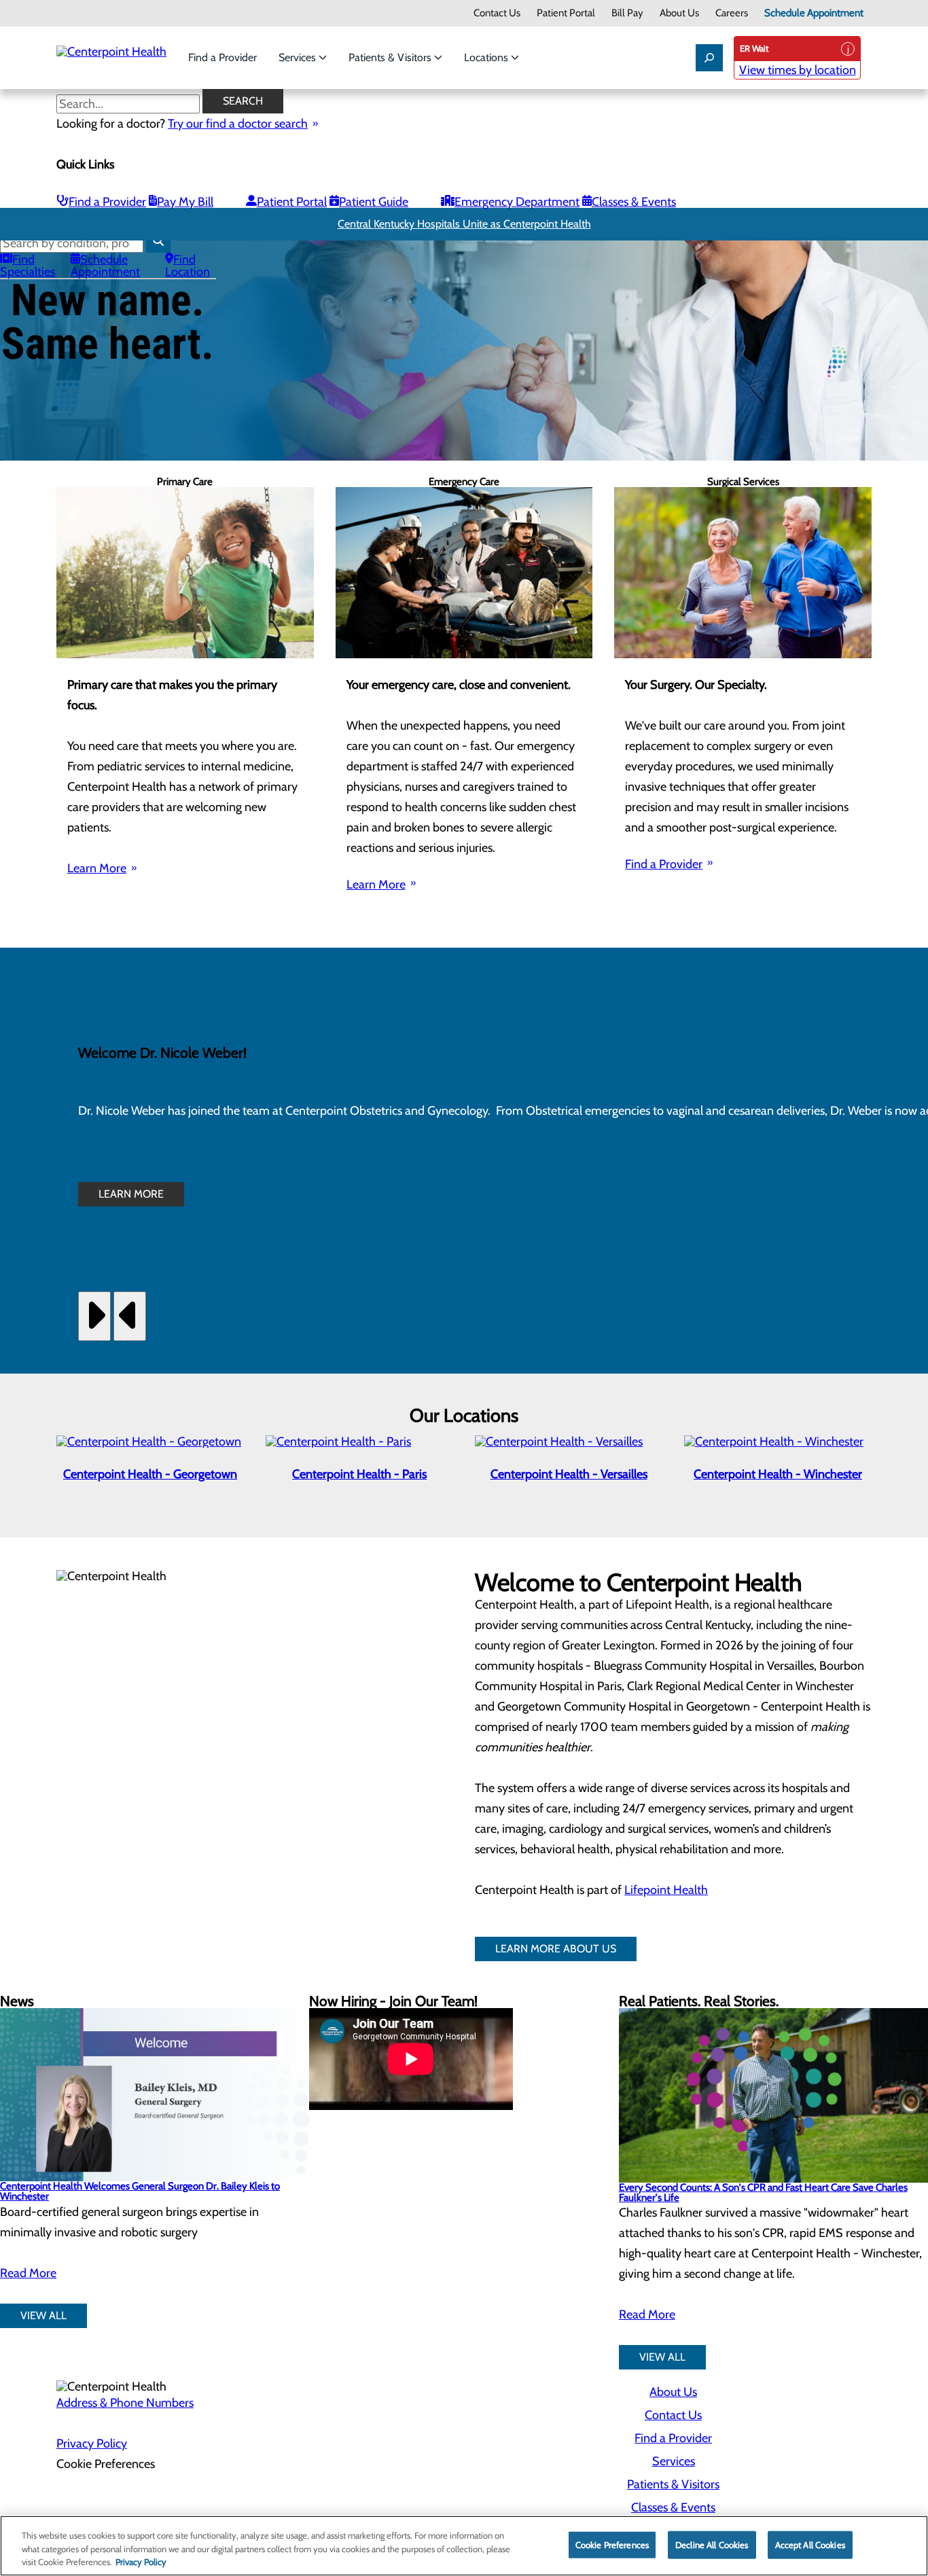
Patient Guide (374, 202)
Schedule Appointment (814, 13)
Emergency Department (517, 202)
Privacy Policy (92, 2444)
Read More (28, 2273)
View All (43, 2315)
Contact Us (497, 13)
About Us (679, 13)
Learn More (97, 868)
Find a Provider (222, 57)
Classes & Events (634, 202)
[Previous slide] (130, 1316)
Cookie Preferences (612, 2544)
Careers (732, 13)
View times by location (798, 70)
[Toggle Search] (709, 58)
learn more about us (556, 1949)
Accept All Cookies (810, 2544)
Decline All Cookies (712, 2544)
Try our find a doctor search (238, 124)
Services (299, 57)
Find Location (188, 266)
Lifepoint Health (666, 1890)
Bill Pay (627, 13)
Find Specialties (28, 266)
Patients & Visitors (391, 57)
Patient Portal (566, 13)
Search (243, 101)
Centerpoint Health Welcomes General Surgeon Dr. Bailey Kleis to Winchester (140, 2191)
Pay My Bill (185, 202)
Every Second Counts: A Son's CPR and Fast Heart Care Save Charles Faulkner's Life (763, 2193)
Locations (487, 57)
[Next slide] (94, 1316)
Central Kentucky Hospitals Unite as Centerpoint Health (464, 224)
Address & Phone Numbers (125, 2403)
